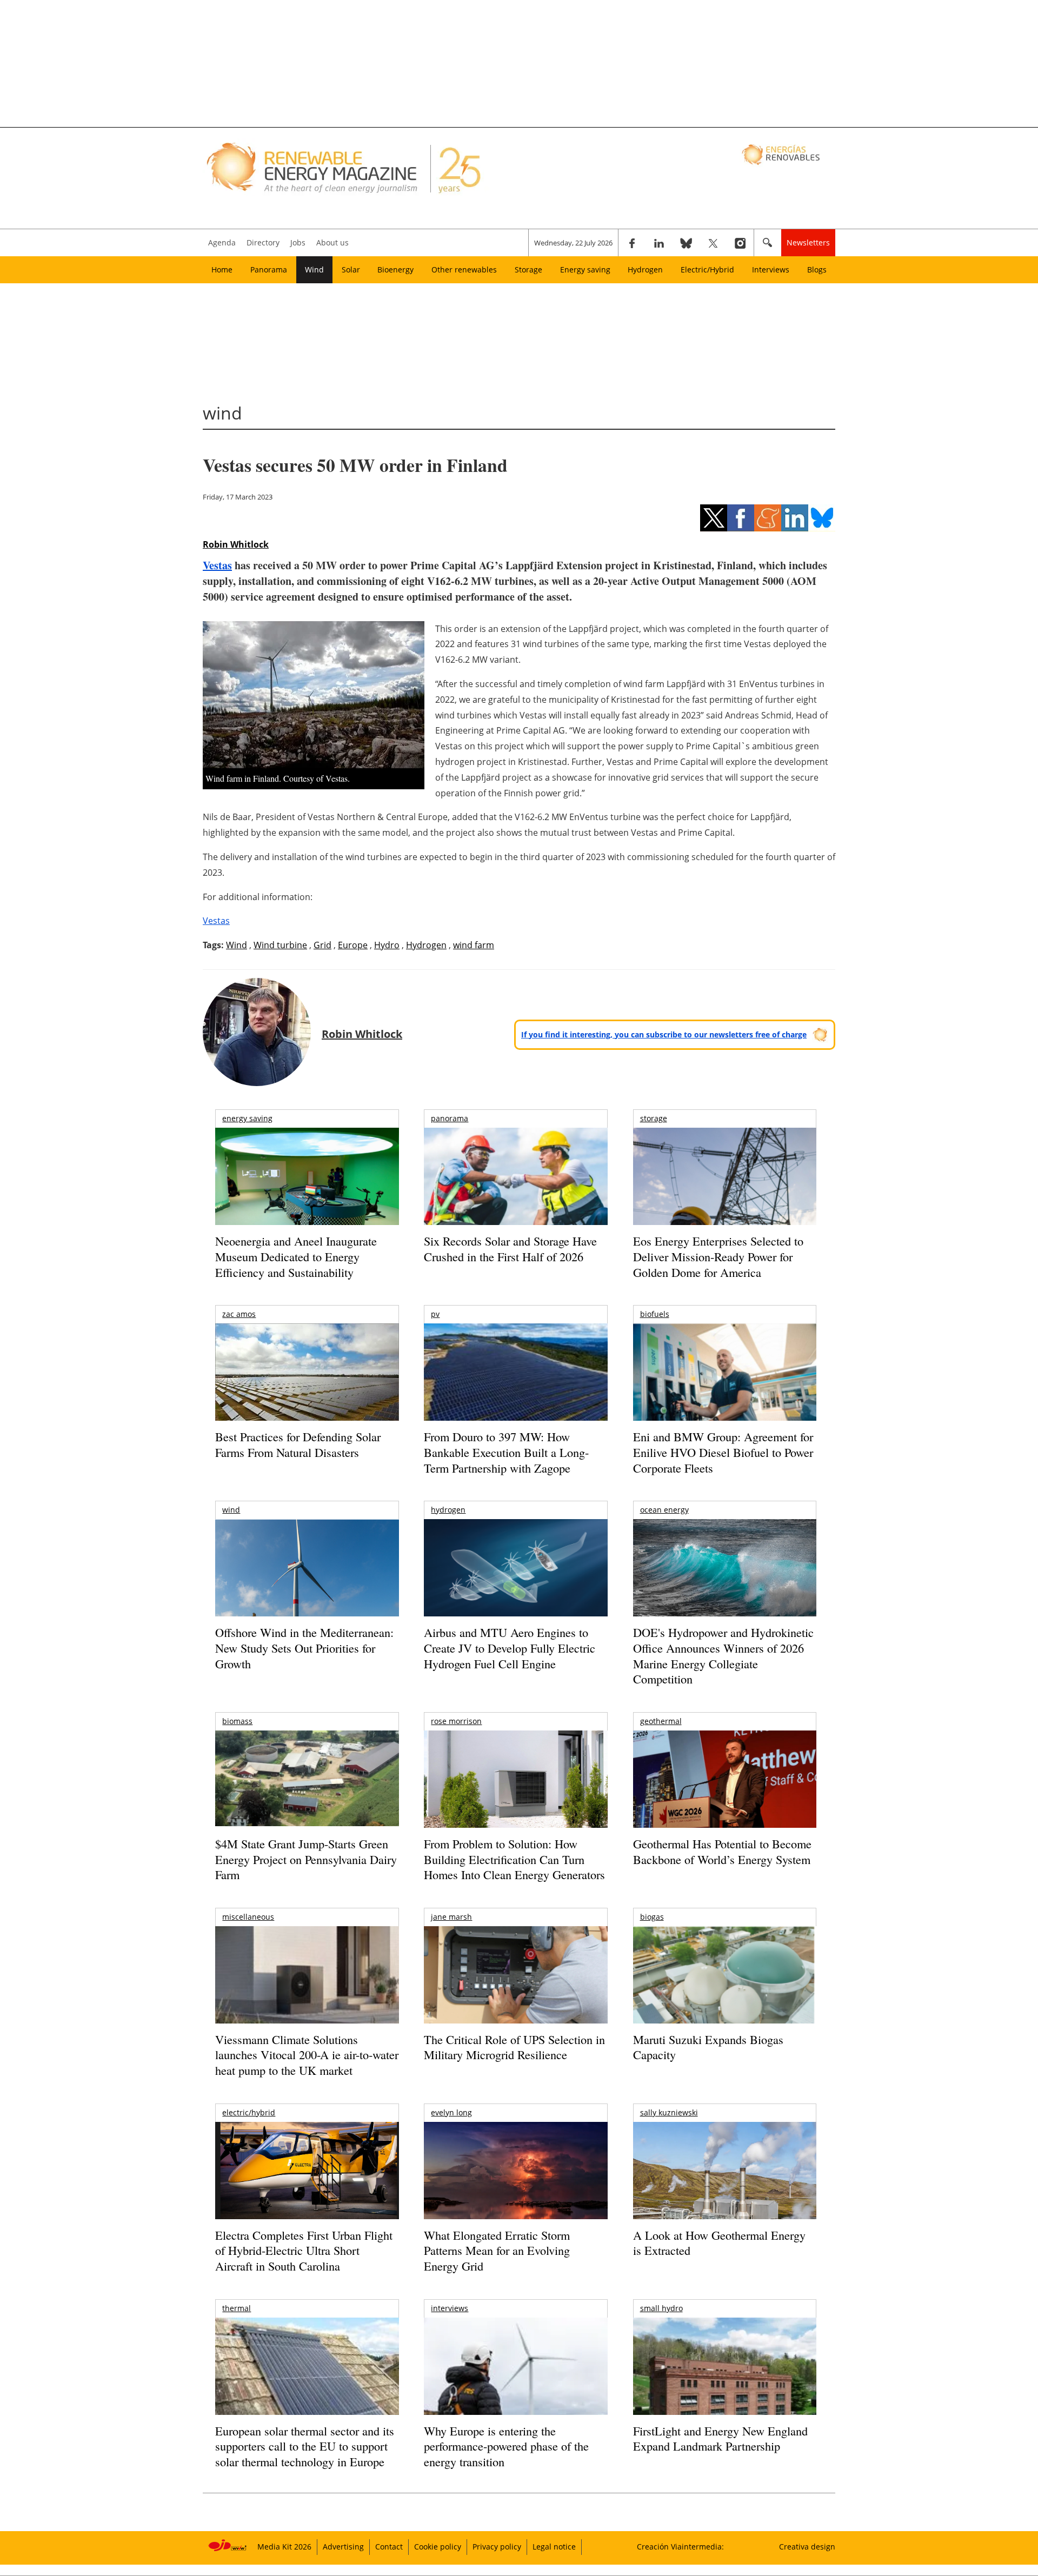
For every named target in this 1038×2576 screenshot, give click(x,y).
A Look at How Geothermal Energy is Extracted (719, 2243)
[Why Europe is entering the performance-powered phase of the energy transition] (515, 2381)
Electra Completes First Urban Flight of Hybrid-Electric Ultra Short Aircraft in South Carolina (304, 2251)
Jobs (298, 242)
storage (654, 1118)
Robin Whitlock (236, 544)
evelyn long (451, 2112)
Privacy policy (497, 2547)
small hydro (661, 2308)
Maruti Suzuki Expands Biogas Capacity (708, 2047)
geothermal (661, 1721)
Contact (389, 2547)
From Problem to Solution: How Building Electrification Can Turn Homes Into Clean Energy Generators (514, 1859)
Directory (263, 242)
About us (332, 242)
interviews (450, 2308)
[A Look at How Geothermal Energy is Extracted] (725, 2192)
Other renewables (464, 269)
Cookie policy (438, 2547)
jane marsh (451, 1917)
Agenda (222, 242)
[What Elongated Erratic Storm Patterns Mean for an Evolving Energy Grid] (515, 2176)
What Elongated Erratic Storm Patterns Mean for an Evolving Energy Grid (497, 2251)
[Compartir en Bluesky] (822, 518)
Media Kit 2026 (284, 2547)
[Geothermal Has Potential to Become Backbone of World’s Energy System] (725, 1794)
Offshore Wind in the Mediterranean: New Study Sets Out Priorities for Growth (304, 1648)
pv (435, 1314)
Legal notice (554, 2547)
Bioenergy (395, 269)
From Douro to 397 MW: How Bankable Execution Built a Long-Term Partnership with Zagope (506, 1452)
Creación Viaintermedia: (680, 2547)
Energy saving (585, 269)
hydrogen (448, 1510)
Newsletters (808, 242)
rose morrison (456, 1721)
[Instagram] (740, 243)
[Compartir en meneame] (768, 518)
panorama (450, 1118)
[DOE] (725, 1583)
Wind (314, 269)
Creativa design (807, 2547)
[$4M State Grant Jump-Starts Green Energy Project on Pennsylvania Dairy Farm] (307, 1781)
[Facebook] (632, 243)
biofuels (655, 1314)
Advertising (343, 2547)
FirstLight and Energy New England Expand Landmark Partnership (720, 2439)
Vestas (217, 565)
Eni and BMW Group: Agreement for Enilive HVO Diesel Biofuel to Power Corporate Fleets (723, 1452)
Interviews (771, 269)
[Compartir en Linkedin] (795, 518)
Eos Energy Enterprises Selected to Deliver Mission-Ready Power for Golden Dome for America (718, 1256)
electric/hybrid (249, 2112)
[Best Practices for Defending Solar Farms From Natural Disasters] (307, 1387)
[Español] (782, 154)
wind (231, 1510)
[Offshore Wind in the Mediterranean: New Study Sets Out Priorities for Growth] (307, 1591)
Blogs (817, 269)
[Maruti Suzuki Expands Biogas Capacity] (725, 1996)
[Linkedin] (659, 243)
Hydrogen (645, 269)
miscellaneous (248, 1917)
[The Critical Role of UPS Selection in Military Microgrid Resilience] (515, 1990)
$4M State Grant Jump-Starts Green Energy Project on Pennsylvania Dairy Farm (306, 1859)
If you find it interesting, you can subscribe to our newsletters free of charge (664, 1034)
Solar (351, 269)
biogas (652, 1917)
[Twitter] (713, 243)
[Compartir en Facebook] (741, 518)
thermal (237, 2308)
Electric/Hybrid (707, 269)
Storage (528, 269)
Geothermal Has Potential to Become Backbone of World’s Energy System (722, 1852)
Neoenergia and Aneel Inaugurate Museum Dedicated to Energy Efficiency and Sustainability (296, 1256)
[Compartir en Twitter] (714, 518)
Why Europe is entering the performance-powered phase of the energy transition (506, 2446)
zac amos (239, 1314)
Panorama (269, 269)
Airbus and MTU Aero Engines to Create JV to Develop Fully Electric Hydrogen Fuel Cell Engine (510, 1648)
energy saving (247, 1118)
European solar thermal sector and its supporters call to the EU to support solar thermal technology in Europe (305, 2446)
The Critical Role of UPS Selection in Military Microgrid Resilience (514, 2047)
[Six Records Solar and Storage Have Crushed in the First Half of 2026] (515, 1190)
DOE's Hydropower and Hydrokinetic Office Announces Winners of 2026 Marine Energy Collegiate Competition (723, 1656)
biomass (237, 1721)
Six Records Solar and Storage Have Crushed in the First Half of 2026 (510, 1249)
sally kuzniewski (669, 2112)
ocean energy (664, 1510)
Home (222, 269)
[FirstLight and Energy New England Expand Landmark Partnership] (725, 2391)
